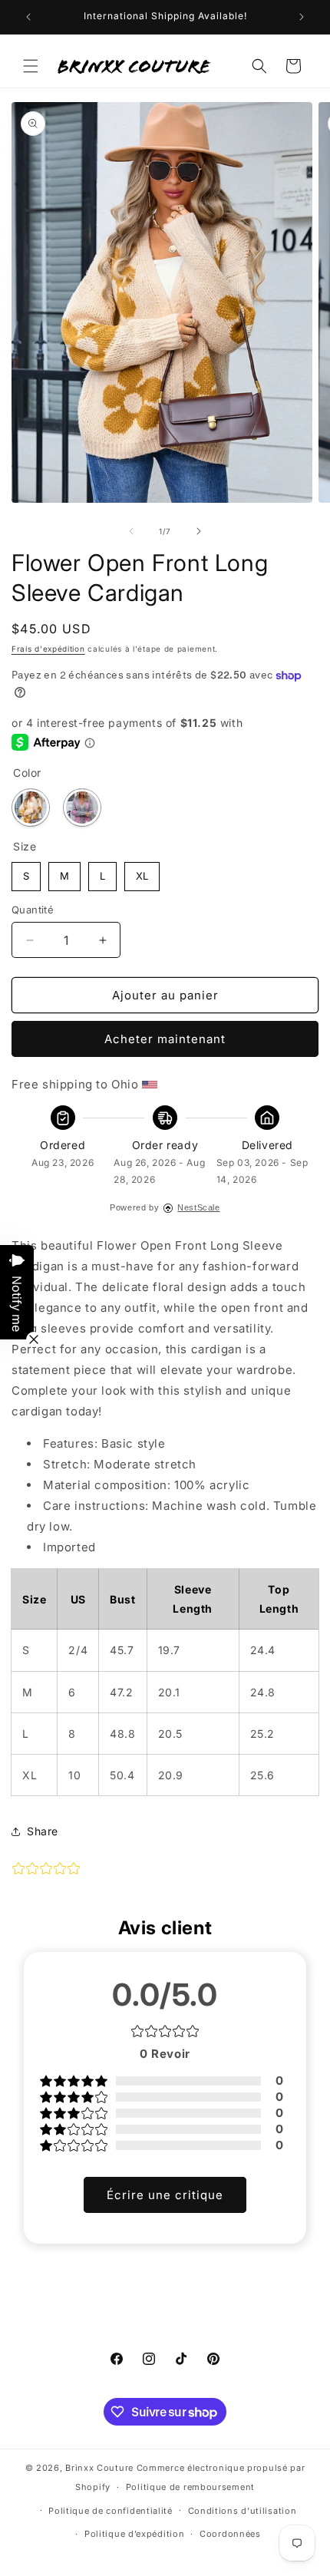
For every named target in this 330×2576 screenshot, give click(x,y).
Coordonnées (230, 2534)
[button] (31, 66)
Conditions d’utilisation (243, 2511)
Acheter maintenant (165, 1039)
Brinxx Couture (99, 2468)
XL (142, 872)
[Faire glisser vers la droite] (199, 531)
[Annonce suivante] (302, 17)
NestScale (198, 1207)
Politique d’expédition (134, 2534)
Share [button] (43, 1831)
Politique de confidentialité (111, 2511)
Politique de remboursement (190, 2487)
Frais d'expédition (48, 649)
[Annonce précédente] (28, 17)
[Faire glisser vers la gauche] (131, 531)
